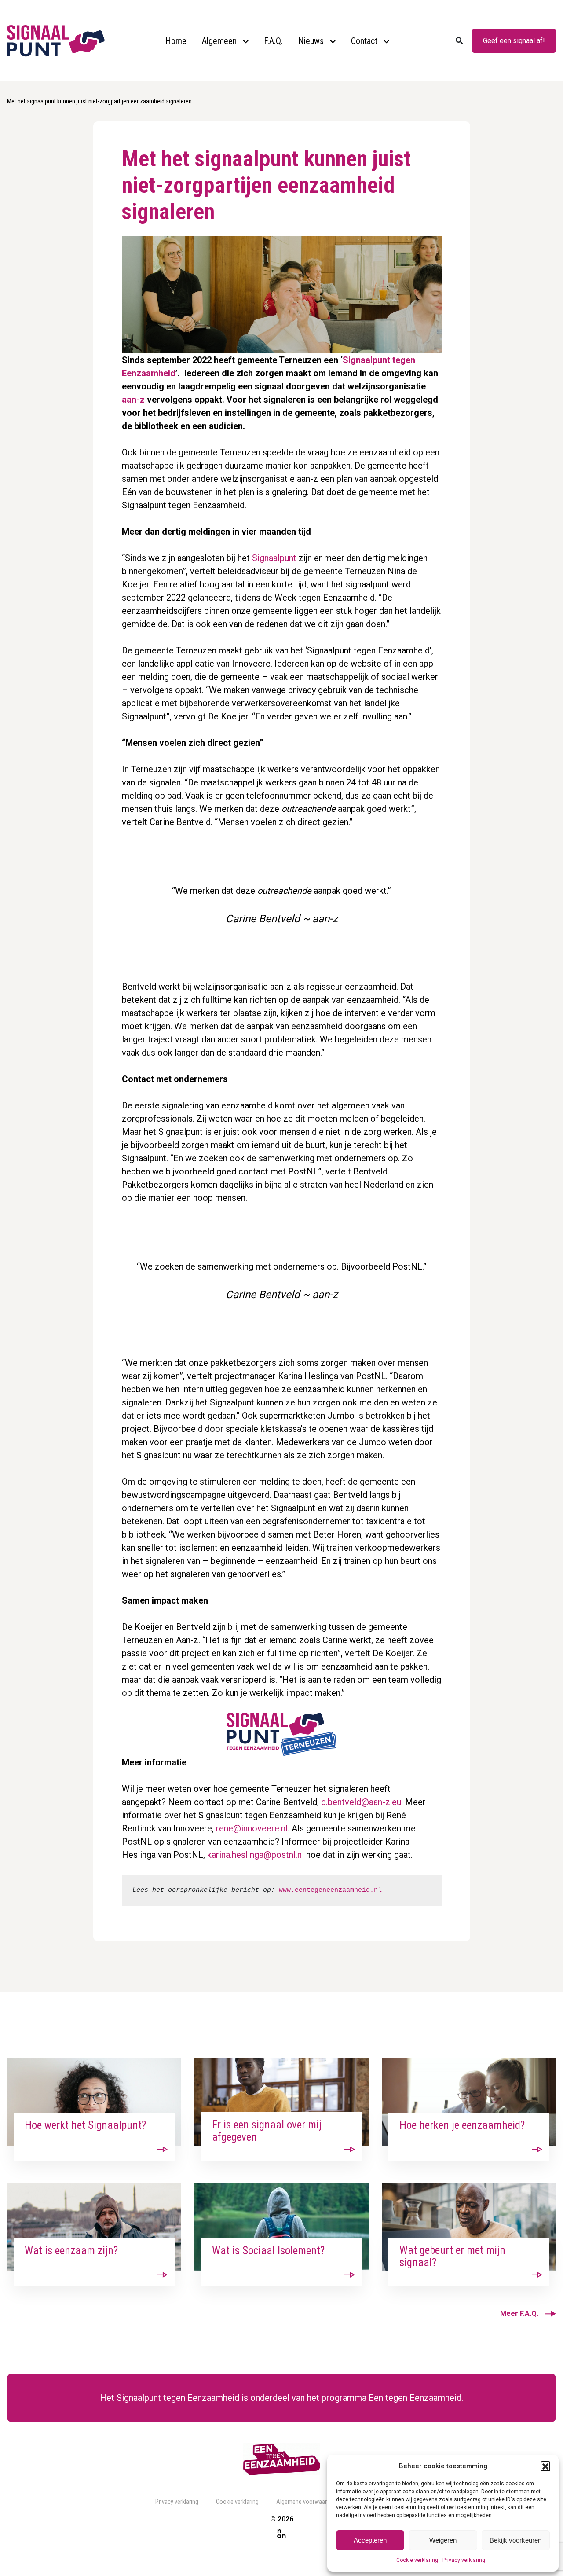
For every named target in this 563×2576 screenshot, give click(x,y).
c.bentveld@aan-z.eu (361, 1802)
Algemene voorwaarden (306, 2502)
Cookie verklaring (417, 2560)
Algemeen (219, 41)
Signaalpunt (274, 558)
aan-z (133, 400)
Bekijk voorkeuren (515, 2540)
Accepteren (370, 2540)
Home (176, 41)
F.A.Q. (273, 41)
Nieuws (311, 41)
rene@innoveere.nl (252, 1828)
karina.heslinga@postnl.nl (256, 1855)
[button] (545, 2466)
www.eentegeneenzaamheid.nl (330, 1890)
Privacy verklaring (464, 2560)
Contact (364, 41)
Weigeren (443, 2540)
